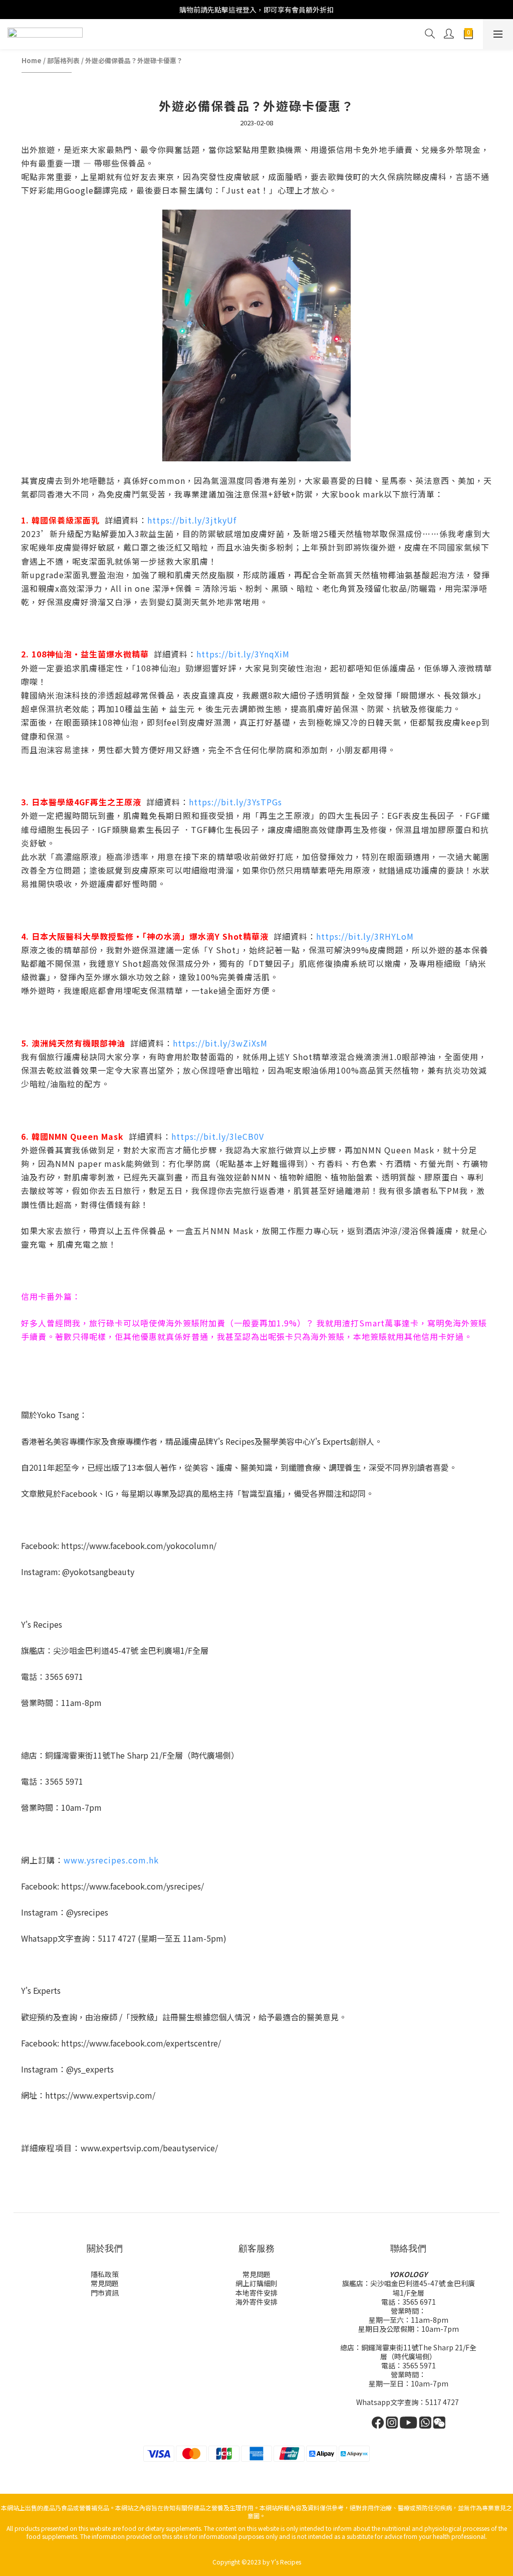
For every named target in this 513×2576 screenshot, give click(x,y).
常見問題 (105, 2283)
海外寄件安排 (256, 2302)
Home (32, 60)
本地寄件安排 (256, 2293)
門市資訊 (105, 2293)
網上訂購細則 (256, 2283)
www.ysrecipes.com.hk (111, 1860)
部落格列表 (63, 60)
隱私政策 (105, 2274)
